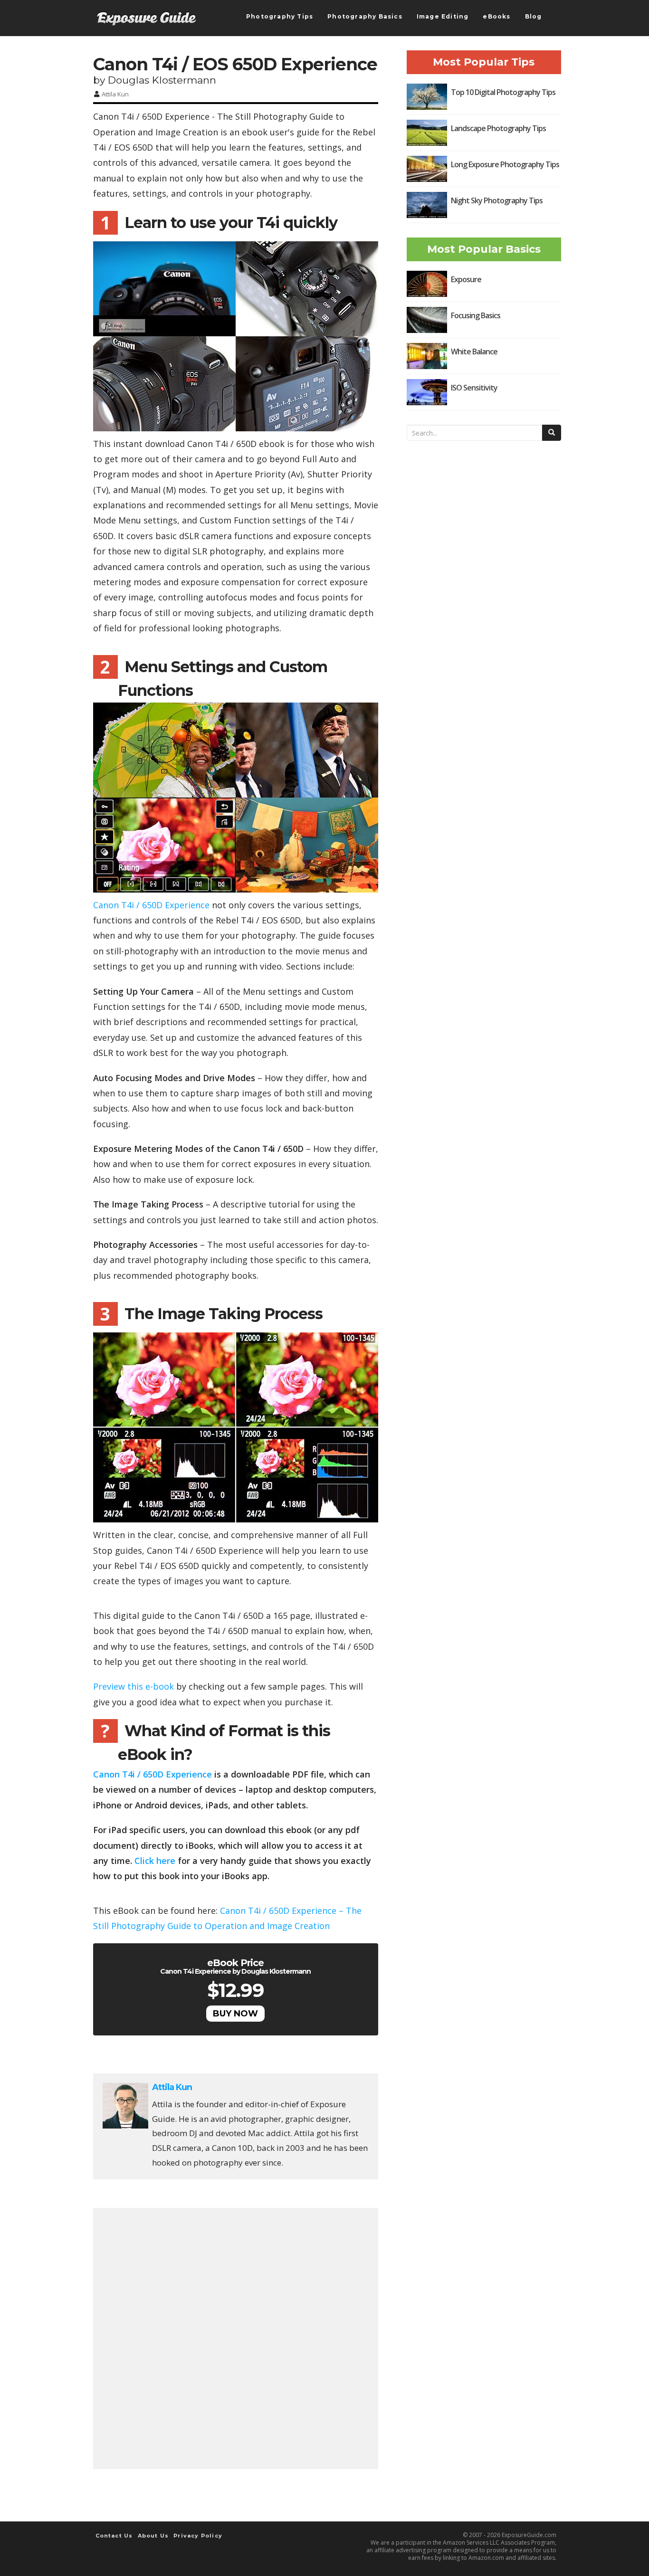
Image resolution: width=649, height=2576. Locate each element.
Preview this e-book (134, 1686)
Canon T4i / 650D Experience (151, 905)
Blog (534, 16)
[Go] (552, 433)
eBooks (496, 16)
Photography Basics (365, 16)
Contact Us (114, 2536)
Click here (155, 1861)
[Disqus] (236, 2336)
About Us (153, 2536)
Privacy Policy (198, 2536)
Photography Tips (280, 16)
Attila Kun (115, 94)
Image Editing (443, 16)
